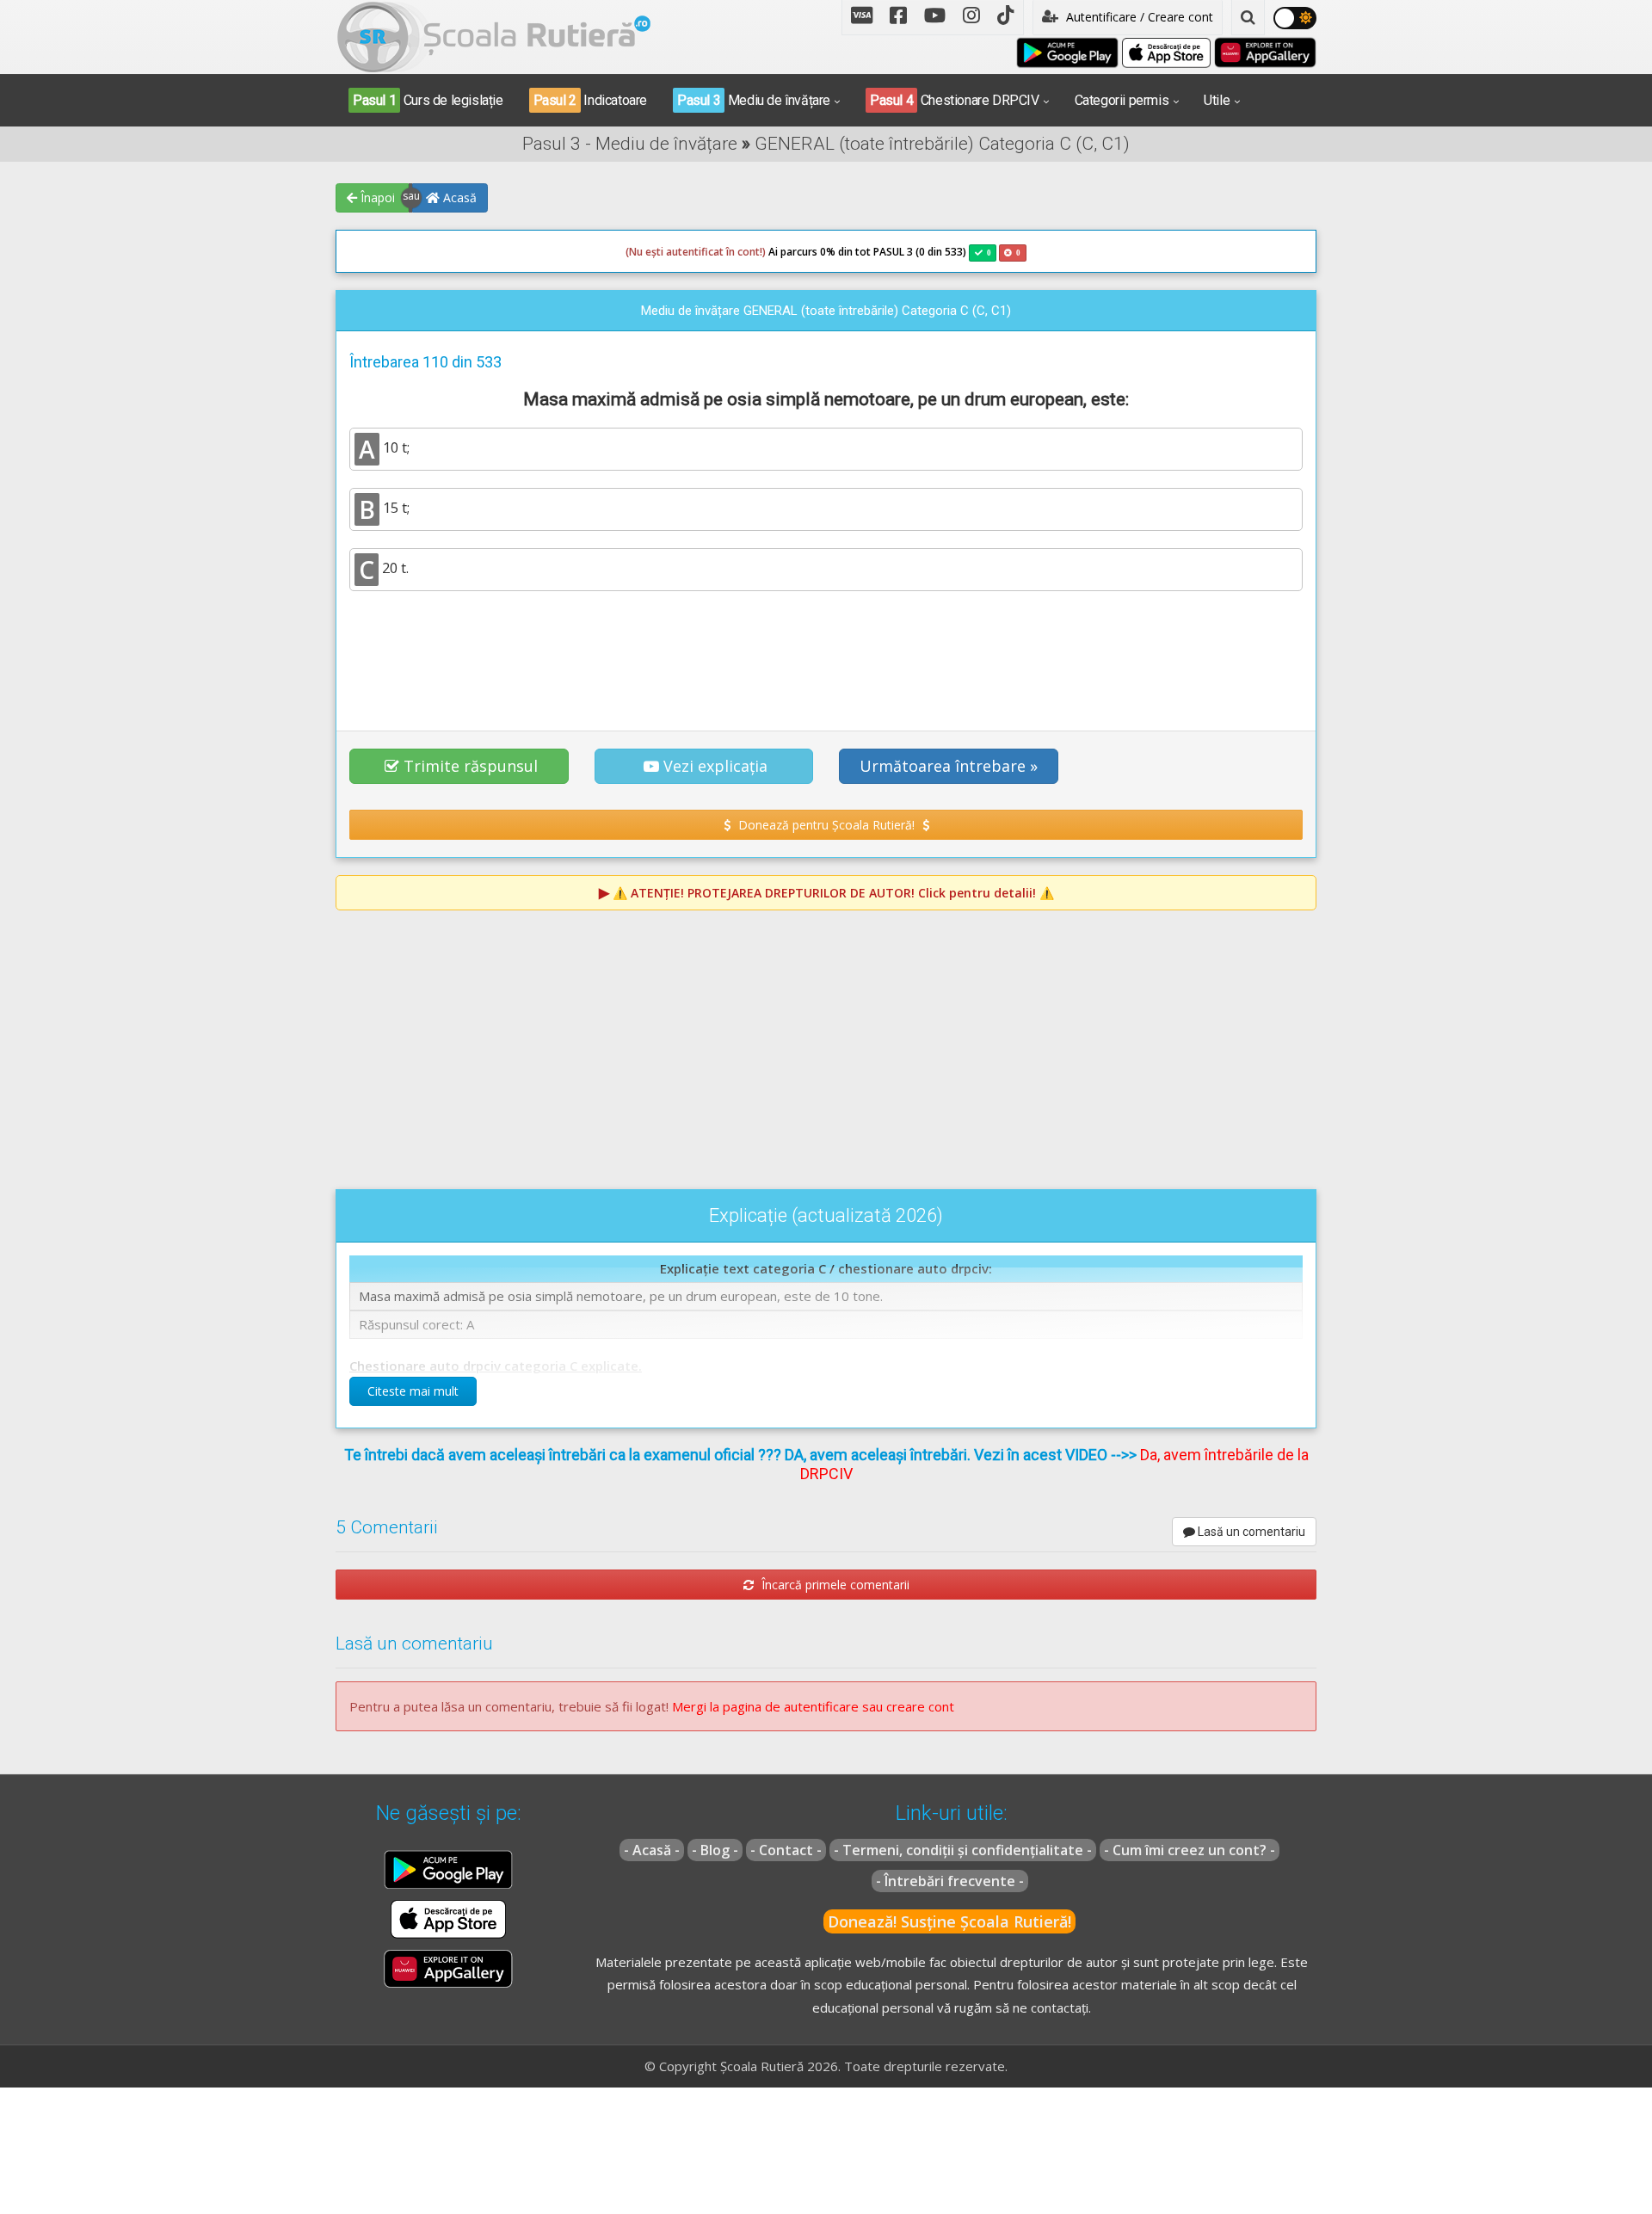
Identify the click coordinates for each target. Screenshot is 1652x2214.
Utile (1217, 100)
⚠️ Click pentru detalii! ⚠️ (833, 893)
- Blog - (715, 1850)
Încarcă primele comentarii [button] (834, 1585)
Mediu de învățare (754, 100)
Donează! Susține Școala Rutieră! (949, 1921)
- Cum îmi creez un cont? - (1190, 1850)
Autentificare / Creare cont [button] (1138, 17)
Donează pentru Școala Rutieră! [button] (826, 825)
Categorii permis (1122, 100)
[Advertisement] (826, 651)
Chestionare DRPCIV (955, 100)
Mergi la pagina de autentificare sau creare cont (813, 1706)
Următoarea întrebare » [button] (949, 766)
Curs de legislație (428, 100)
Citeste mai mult (413, 1391)
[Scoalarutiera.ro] (494, 35)
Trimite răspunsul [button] (471, 766)
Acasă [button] (458, 197)
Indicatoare (590, 100)
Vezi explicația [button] (715, 766)
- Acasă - (652, 1850)
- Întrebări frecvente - (950, 1881)
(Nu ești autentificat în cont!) (696, 252)
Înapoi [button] (376, 197)
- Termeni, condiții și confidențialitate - (963, 1850)
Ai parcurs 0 (726, 252)
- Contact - (786, 1850)
